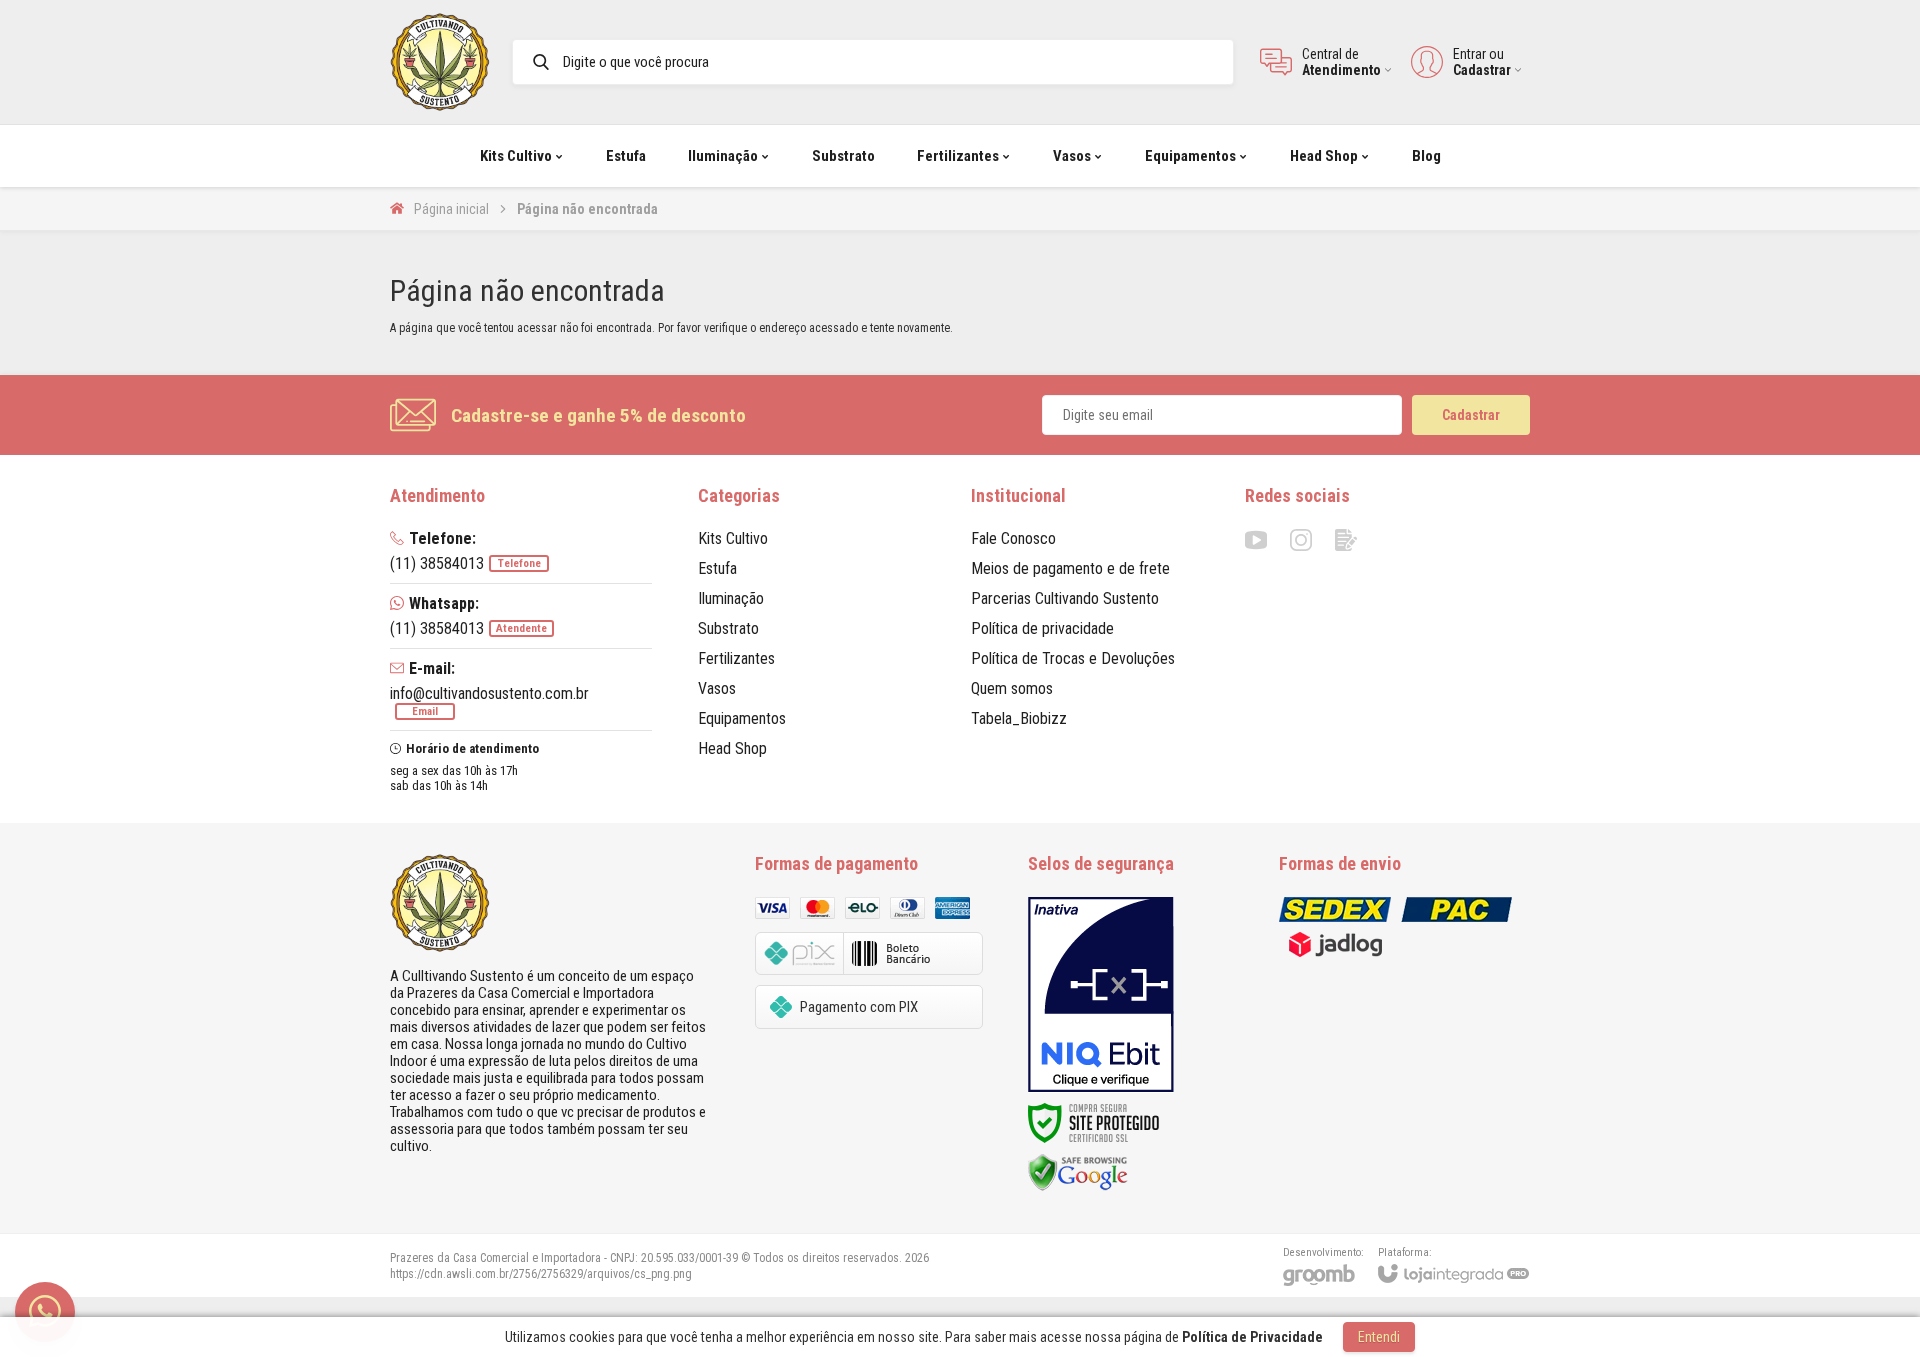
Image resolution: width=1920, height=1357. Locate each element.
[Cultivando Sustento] (440, 62)
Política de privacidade (1042, 628)
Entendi (1379, 1337)
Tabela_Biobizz (1019, 718)
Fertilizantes (736, 658)
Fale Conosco (1013, 538)
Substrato (728, 628)
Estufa (717, 568)
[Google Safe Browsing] (1078, 1171)
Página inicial (451, 209)
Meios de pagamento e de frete (1070, 568)
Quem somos (1012, 688)
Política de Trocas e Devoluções (1073, 658)
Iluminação (731, 598)
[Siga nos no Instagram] (1301, 540)
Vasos (717, 688)
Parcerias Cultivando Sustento (1065, 598)
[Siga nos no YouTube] (1256, 540)
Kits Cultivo (733, 538)
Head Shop (732, 748)
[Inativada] (1101, 995)
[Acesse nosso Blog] (1346, 540)
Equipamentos (742, 718)
